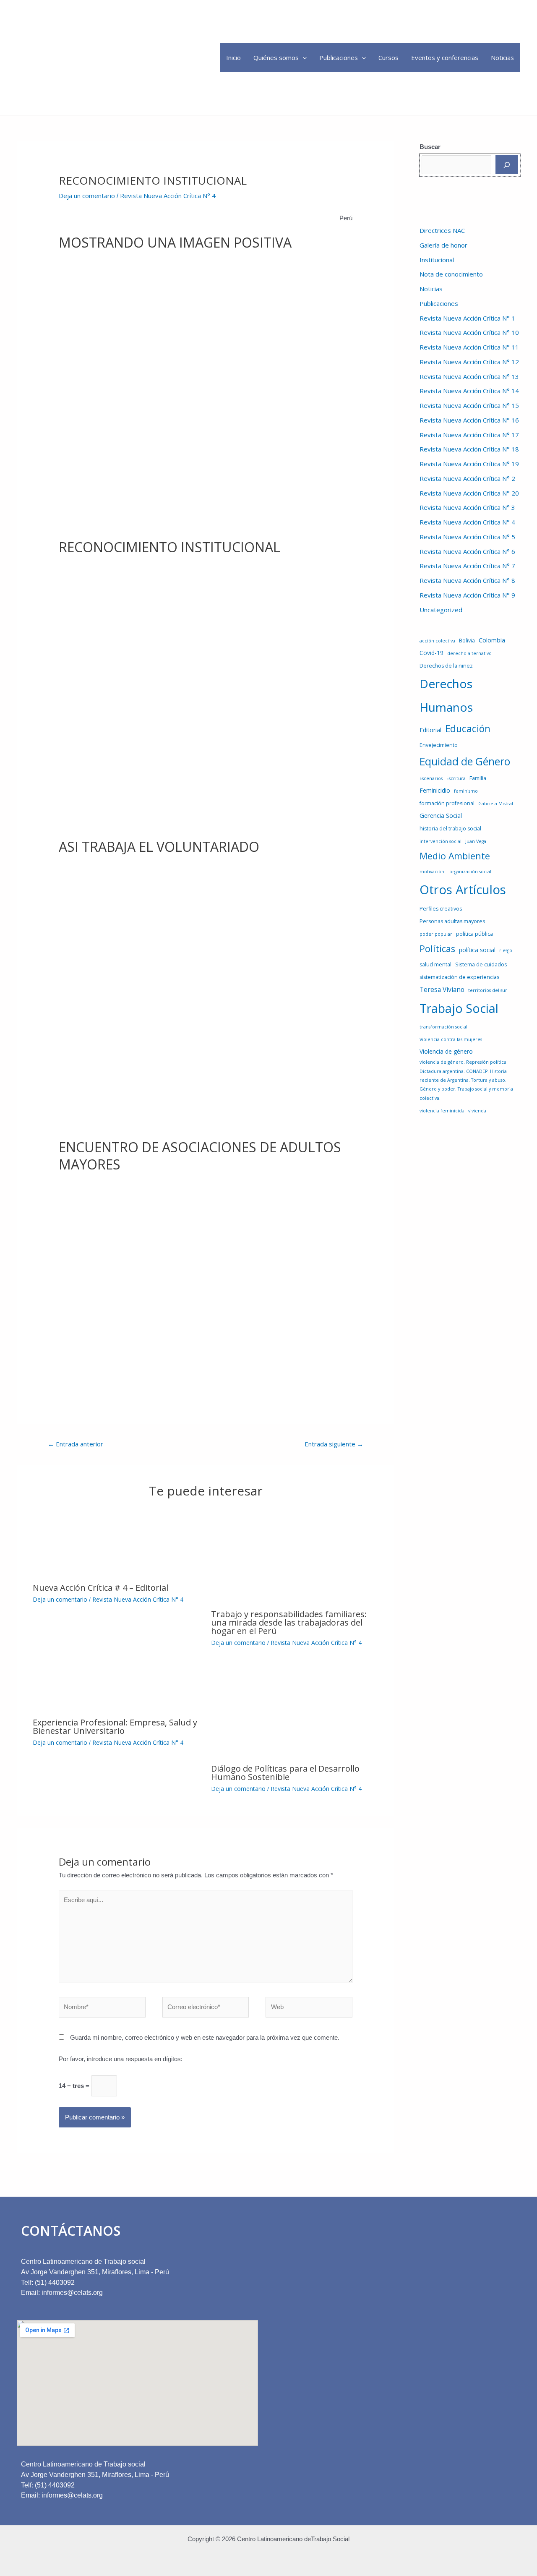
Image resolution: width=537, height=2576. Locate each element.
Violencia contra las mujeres (451, 1039)
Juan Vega (476, 841)
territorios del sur (488, 990)
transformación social (443, 1027)
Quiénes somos (276, 57)
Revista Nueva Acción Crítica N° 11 (469, 347)
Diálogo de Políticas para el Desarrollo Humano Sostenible (285, 1773)
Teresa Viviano (442, 989)
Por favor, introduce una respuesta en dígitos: (121, 2059)
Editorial (430, 730)
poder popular (436, 934)
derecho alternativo (469, 653)
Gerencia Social (441, 815)
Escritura (456, 778)
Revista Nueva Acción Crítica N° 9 (467, 595)
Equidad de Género (465, 761)
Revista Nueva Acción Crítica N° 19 (469, 464)
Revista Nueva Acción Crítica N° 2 (467, 478)
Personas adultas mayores (452, 921)
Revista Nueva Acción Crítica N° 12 (469, 362)
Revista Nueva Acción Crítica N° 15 (469, 405)
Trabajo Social (459, 1008)
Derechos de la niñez (446, 666)
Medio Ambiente (455, 856)
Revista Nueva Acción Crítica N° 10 (469, 332)
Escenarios (431, 778)
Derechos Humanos (446, 695)
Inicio (233, 57)
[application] (303, 57)
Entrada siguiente (334, 1444)
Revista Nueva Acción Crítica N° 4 (168, 196)
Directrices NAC (442, 230)
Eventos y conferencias (445, 57)
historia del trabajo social (450, 829)
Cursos (388, 57)
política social (477, 950)
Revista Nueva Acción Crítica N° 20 (469, 493)
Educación (468, 728)
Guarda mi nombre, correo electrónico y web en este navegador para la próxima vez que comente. (205, 2037)
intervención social (441, 841)
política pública (474, 934)
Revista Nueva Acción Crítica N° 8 (467, 580)
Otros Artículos (463, 890)
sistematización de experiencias (459, 977)
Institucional (437, 260)
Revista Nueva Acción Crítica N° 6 (467, 551)
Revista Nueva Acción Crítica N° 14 (469, 391)
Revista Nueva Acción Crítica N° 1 (467, 318)
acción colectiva (437, 641)
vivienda (477, 1111)
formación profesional (447, 803)
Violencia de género (446, 1051)
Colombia (492, 640)
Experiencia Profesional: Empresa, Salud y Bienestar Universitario (115, 1726)
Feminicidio (435, 790)
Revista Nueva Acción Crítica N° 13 (469, 376)
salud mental (435, 964)
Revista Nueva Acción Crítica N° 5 (467, 537)
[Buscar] (507, 165)
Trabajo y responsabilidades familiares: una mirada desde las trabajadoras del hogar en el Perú (289, 1622)
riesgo (506, 950)
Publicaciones (339, 57)
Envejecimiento (439, 745)
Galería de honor (443, 245)
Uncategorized (441, 610)
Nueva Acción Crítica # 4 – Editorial (100, 1588)
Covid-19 (431, 653)
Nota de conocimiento (451, 274)
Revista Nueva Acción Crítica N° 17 (469, 435)
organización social (470, 872)
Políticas (437, 949)
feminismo (466, 791)
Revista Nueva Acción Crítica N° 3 (467, 507)
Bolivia (467, 641)
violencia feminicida (442, 1111)
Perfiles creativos (441, 909)
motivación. (433, 872)
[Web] (309, 2008)
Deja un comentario (87, 196)
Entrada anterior (76, 1444)
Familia (478, 778)
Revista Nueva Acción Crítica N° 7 (467, 566)
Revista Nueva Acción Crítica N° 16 (469, 420)
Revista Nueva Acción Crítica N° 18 (469, 449)
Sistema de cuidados (481, 964)
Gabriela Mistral (496, 804)
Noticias (502, 57)
